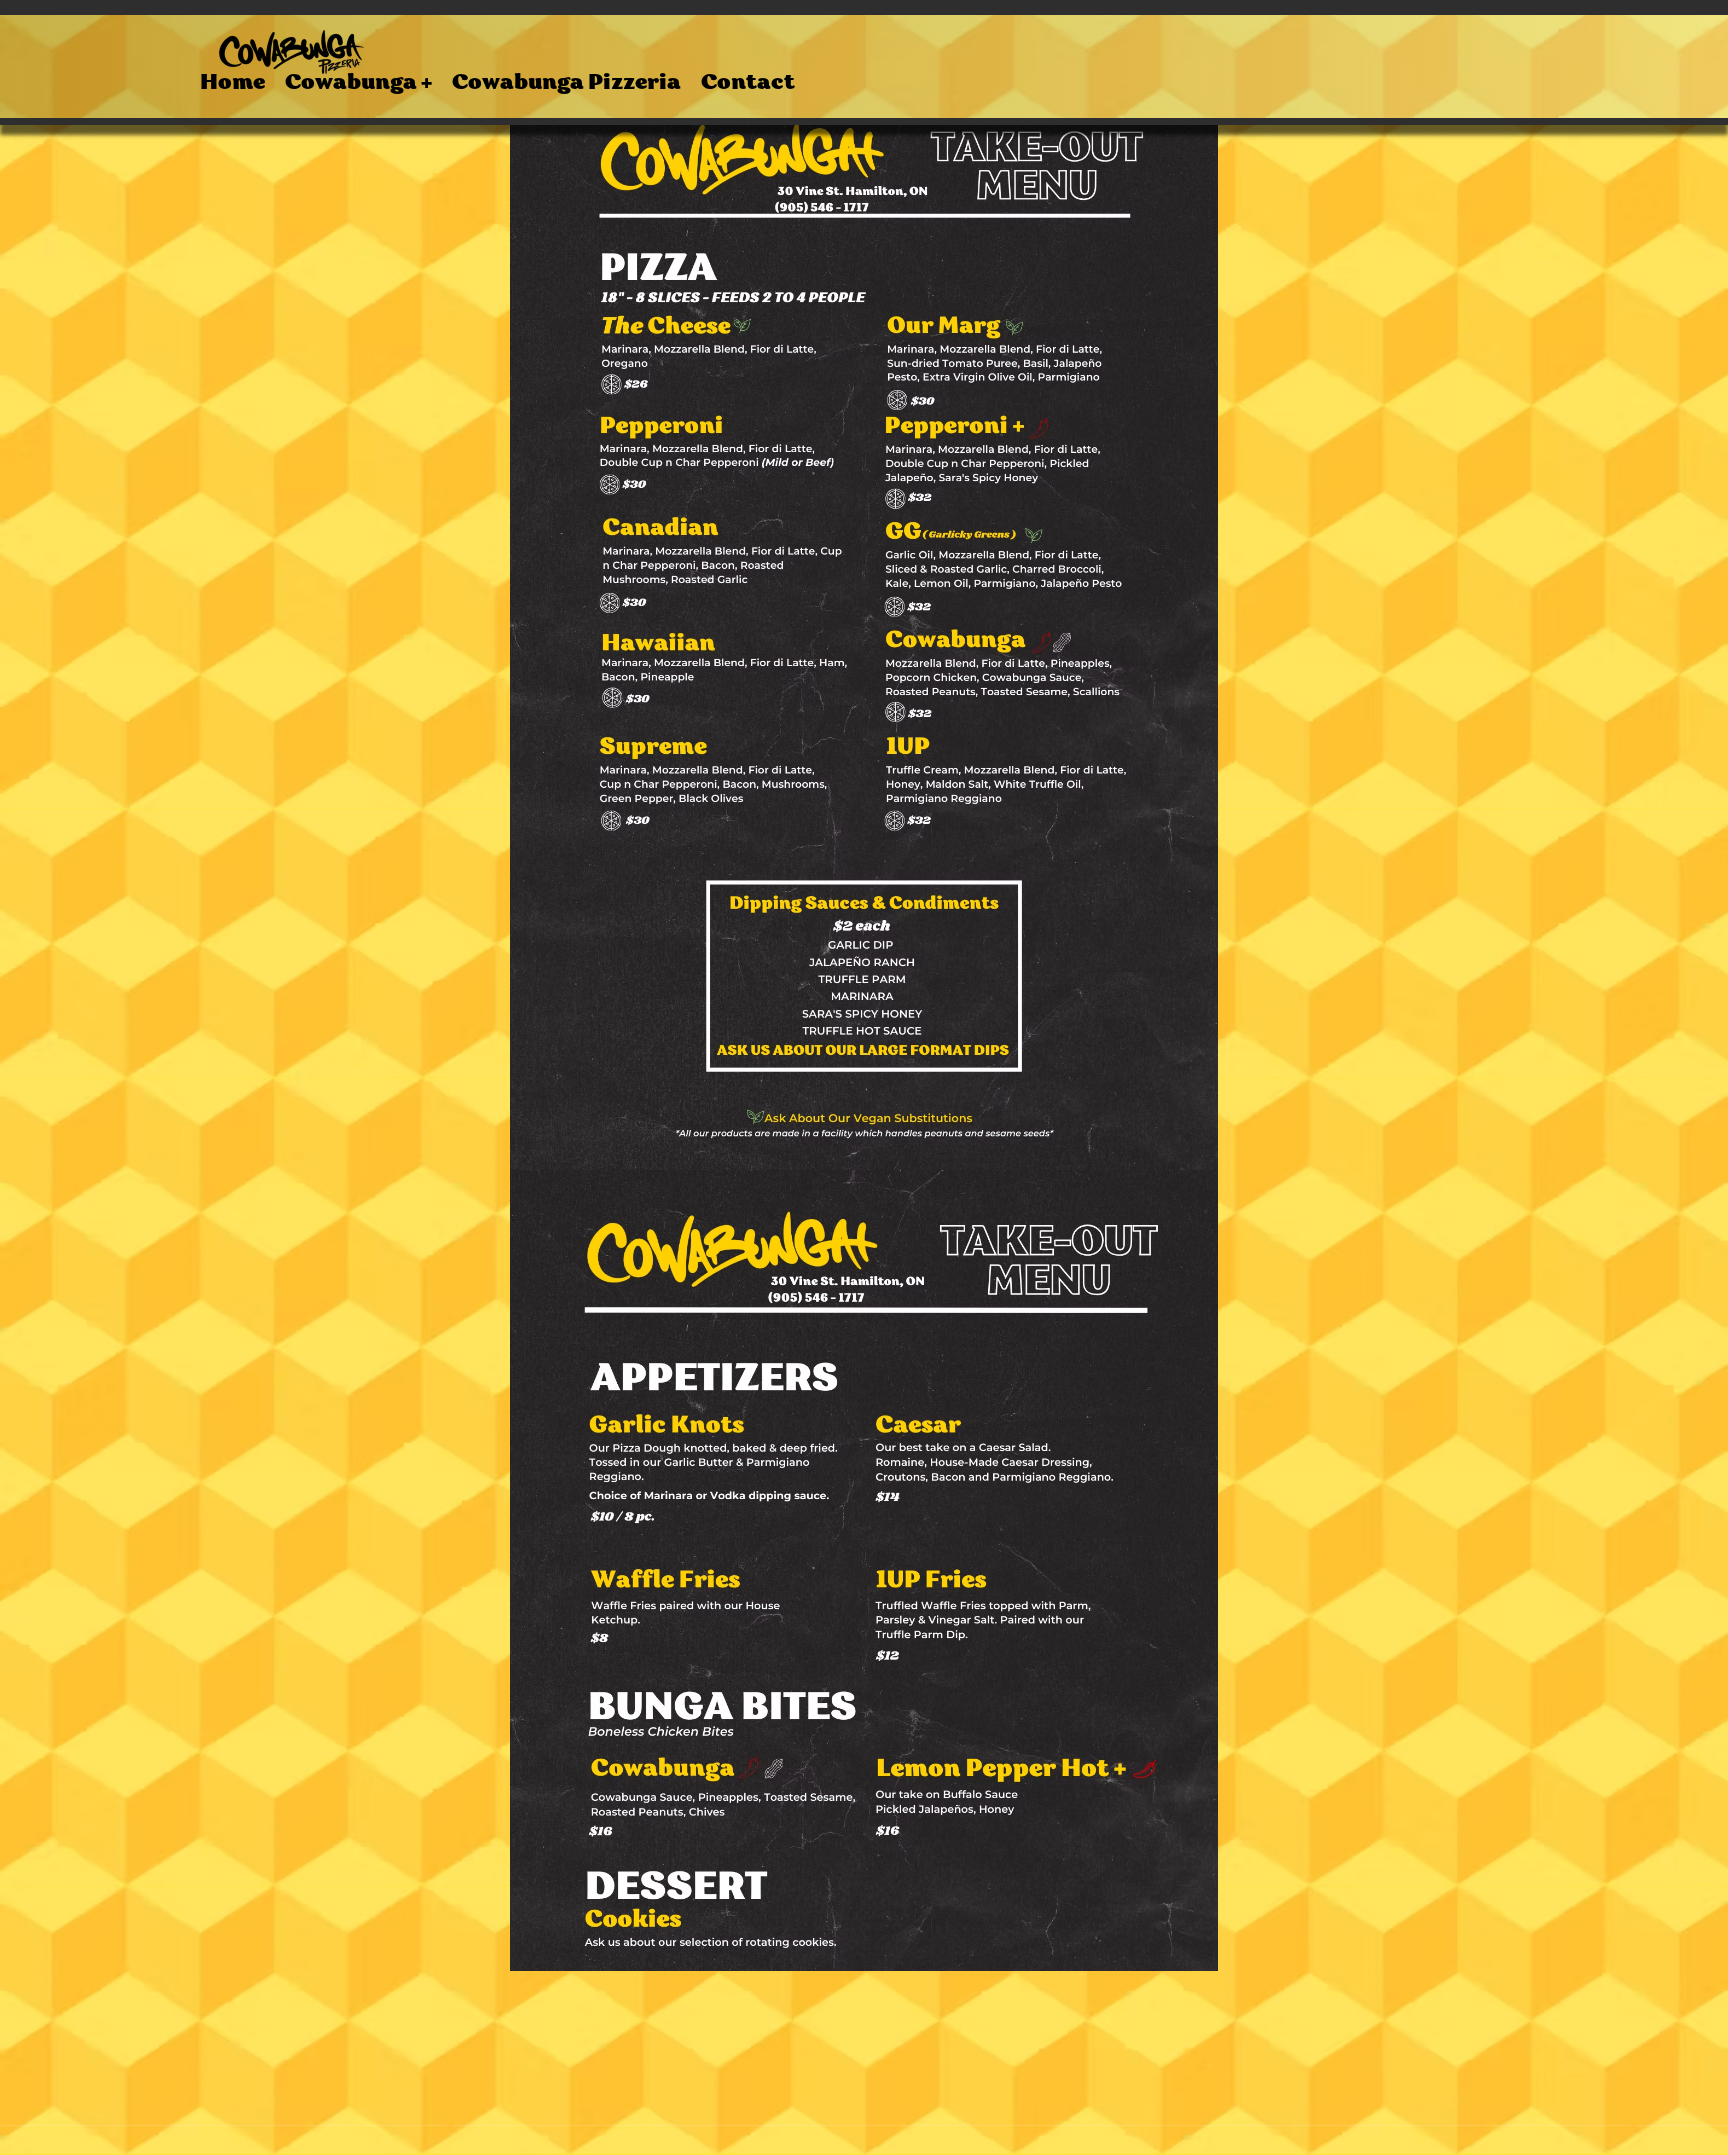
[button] (358, 84)
